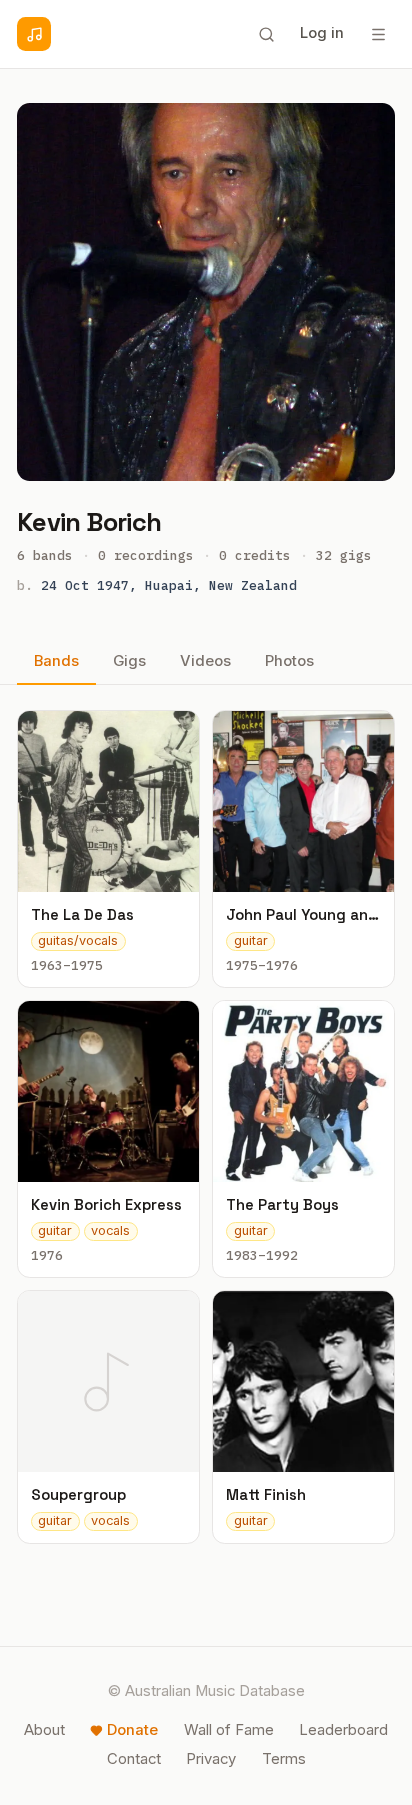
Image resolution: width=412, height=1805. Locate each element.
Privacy (211, 1759)
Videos (205, 661)
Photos (289, 661)
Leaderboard (343, 1730)
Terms (284, 1759)
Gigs (129, 661)
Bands (56, 661)
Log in (322, 33)
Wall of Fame (229, 1730)
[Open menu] (378, 34)
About (44, 1730)
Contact (134, 1759)
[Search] (266, 34)
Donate (132, 1730)
